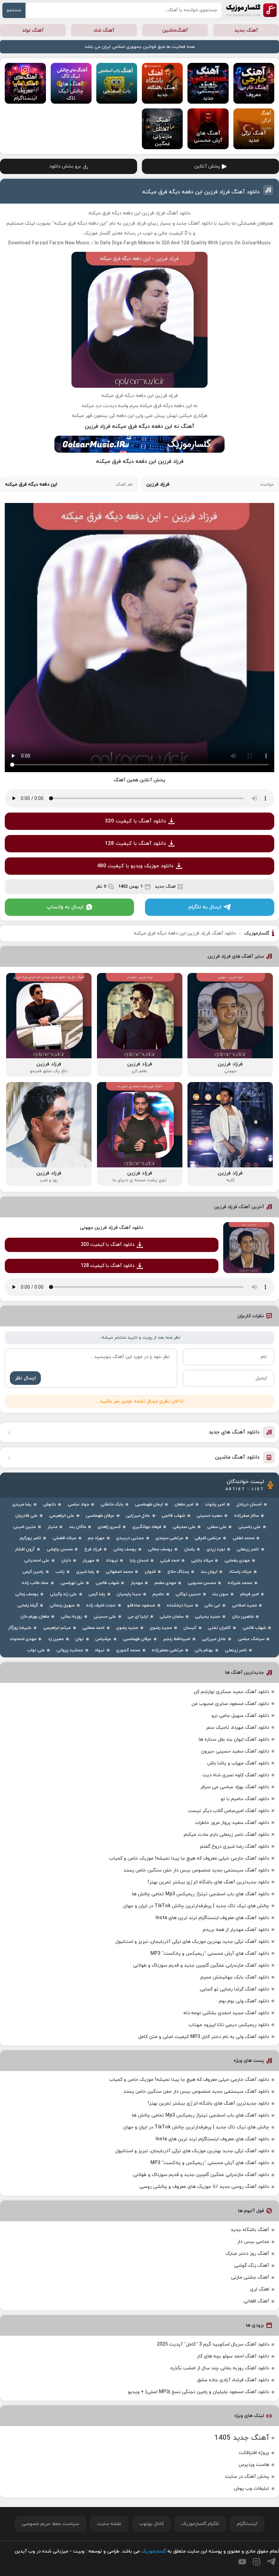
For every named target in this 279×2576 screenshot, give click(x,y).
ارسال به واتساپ (65, 907)
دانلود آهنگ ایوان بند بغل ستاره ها (234, 1739)
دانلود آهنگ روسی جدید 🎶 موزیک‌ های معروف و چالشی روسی (204, 2187)
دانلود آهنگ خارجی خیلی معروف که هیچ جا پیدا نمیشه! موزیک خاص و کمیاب (189, 1858)
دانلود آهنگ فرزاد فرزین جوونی (112, 1228)
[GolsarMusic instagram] (257, 2562)
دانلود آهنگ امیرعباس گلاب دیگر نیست (229, 1811)
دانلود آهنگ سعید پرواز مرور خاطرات (232, 1823)
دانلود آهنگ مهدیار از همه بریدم (236, 1930)
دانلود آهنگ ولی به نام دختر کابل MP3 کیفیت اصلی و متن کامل (204, 2037)
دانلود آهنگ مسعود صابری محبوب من (230, 1704)
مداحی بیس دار (253, 2242)
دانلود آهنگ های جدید (234, 1432)
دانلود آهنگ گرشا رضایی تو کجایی (234, 1989)
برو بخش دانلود (65, 166)
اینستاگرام (247, 2524)
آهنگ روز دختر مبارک (247, 2254)
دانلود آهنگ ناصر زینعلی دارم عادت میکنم (226, 1835)
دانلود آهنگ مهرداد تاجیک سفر (237, 1728)
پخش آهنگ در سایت (247, 2477)
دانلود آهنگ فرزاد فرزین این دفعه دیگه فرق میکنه (201, 192)
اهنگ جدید (165, 887)
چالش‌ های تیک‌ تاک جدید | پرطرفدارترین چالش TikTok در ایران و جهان (196, 1906)
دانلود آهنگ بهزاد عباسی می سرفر (235, 1787)
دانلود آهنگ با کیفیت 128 (135, 844)
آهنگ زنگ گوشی (252, 2266)
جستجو (14, 10)
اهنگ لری (260, 2289)
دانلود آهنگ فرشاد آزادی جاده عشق (233, 2380)
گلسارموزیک (251, 10)
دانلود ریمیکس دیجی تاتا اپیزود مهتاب (229, 2025)
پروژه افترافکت (254, 2453)
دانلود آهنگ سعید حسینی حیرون (235, 1751)
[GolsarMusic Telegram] (271, 2562)
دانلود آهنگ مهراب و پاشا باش (238, 1763)
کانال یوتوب (151, 2524)
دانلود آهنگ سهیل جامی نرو (240, 1716)
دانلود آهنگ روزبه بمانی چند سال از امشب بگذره (220, 2368)
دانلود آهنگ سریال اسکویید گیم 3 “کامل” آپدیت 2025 (213, 2344)
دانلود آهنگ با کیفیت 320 (135, 821)
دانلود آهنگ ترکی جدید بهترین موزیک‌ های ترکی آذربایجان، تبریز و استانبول (192, 1942)
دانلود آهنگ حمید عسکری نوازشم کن (231, 1692)
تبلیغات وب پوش (251, 2488)
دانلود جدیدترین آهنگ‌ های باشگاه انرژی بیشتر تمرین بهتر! (208, 1882)
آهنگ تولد (33, 30)
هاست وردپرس (254, 2465)
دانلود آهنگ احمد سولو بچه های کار (233, 2356)
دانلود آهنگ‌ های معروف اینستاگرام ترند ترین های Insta (212, 1918)
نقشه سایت (109, 2524)
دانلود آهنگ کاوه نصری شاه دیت (236, 1775)
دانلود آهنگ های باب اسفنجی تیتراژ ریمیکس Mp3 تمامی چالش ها (201, 1894)
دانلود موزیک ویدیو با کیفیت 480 (135, 866)
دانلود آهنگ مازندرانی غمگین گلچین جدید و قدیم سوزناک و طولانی (201, 1965)
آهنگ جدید (246, 30)
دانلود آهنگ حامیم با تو (245, 1799)
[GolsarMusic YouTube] (242, 2562)
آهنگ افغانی (256, 2301)
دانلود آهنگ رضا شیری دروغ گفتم (235, 1847)
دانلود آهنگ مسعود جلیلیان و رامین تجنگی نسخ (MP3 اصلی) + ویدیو (199, 2392)
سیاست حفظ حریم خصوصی (51, 2524)
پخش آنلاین (207, 166)
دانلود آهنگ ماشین (237, 1457)
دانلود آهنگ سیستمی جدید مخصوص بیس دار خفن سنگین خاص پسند (196, 1870)
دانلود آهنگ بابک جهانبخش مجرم (235, 1977)
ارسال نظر (25, 1378)
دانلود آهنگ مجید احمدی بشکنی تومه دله (226, 2013)
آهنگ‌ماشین (175, 30)
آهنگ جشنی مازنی (250, 2277)
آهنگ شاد (104, 30)
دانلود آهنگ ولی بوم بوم (244, 2001)
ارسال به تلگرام (205, 907)
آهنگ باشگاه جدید (250, 2230)
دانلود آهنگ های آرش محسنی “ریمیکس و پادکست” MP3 (210, 1954)
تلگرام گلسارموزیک (200, 2524)
